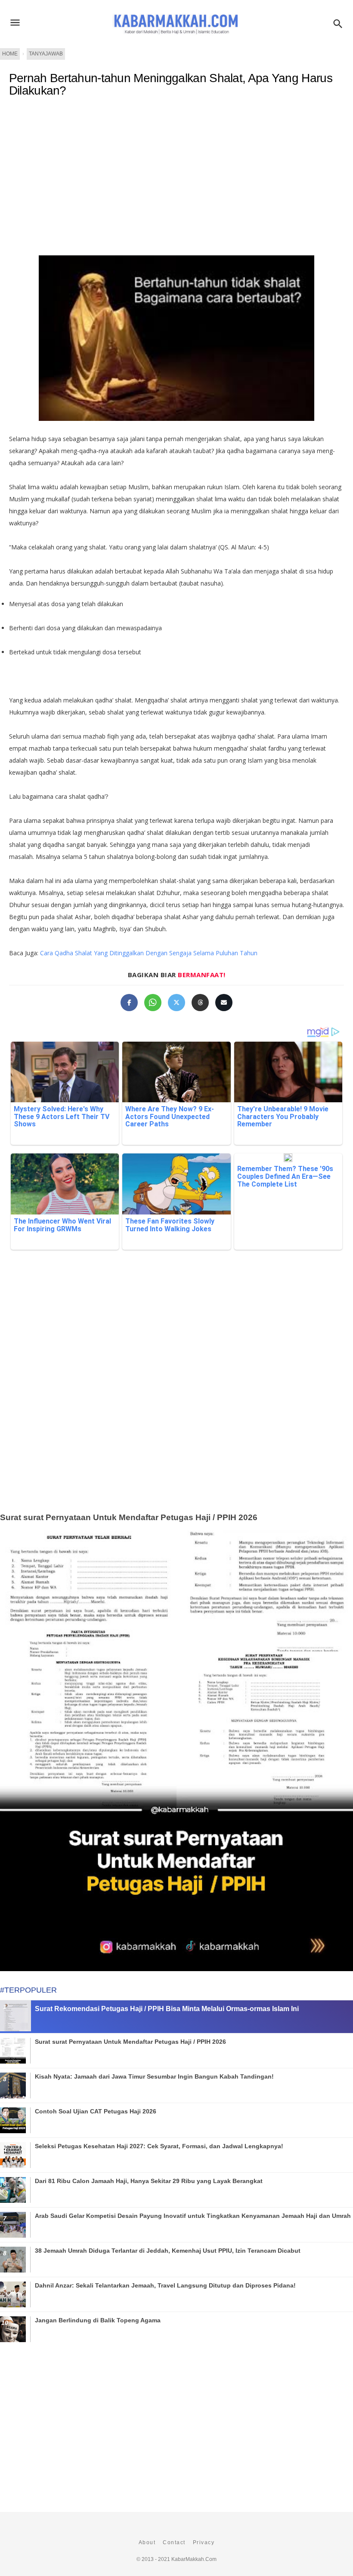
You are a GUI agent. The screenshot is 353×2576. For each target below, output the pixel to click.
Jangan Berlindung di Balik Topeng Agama (98, 2320)
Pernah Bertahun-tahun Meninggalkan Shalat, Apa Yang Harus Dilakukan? (171, 84)
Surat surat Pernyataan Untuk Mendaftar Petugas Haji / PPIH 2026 (129, 1517)
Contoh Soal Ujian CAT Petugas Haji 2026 (96, 2111)
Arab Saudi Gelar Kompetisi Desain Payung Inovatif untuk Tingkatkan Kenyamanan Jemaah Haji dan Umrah (193, 2216)
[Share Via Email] (224, 1003)
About (147, 2542)
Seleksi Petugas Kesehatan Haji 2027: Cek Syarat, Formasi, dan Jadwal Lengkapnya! (159, 2146)
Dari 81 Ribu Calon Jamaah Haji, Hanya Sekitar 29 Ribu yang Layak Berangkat (149, 2181)
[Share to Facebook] (129, 1003)
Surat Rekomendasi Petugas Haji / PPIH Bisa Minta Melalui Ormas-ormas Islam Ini (167, 2009)
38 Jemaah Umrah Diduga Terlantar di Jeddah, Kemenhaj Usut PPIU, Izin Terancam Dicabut (168, 2251)
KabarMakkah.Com (194, 2559)
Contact (174, 2542)
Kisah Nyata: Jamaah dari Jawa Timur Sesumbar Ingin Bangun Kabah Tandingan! (154, 2076)
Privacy (204, 2542)
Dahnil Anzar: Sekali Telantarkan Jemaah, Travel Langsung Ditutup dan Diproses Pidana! (165, 2285)
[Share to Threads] (200, 1003)
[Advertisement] (176, 1395)
